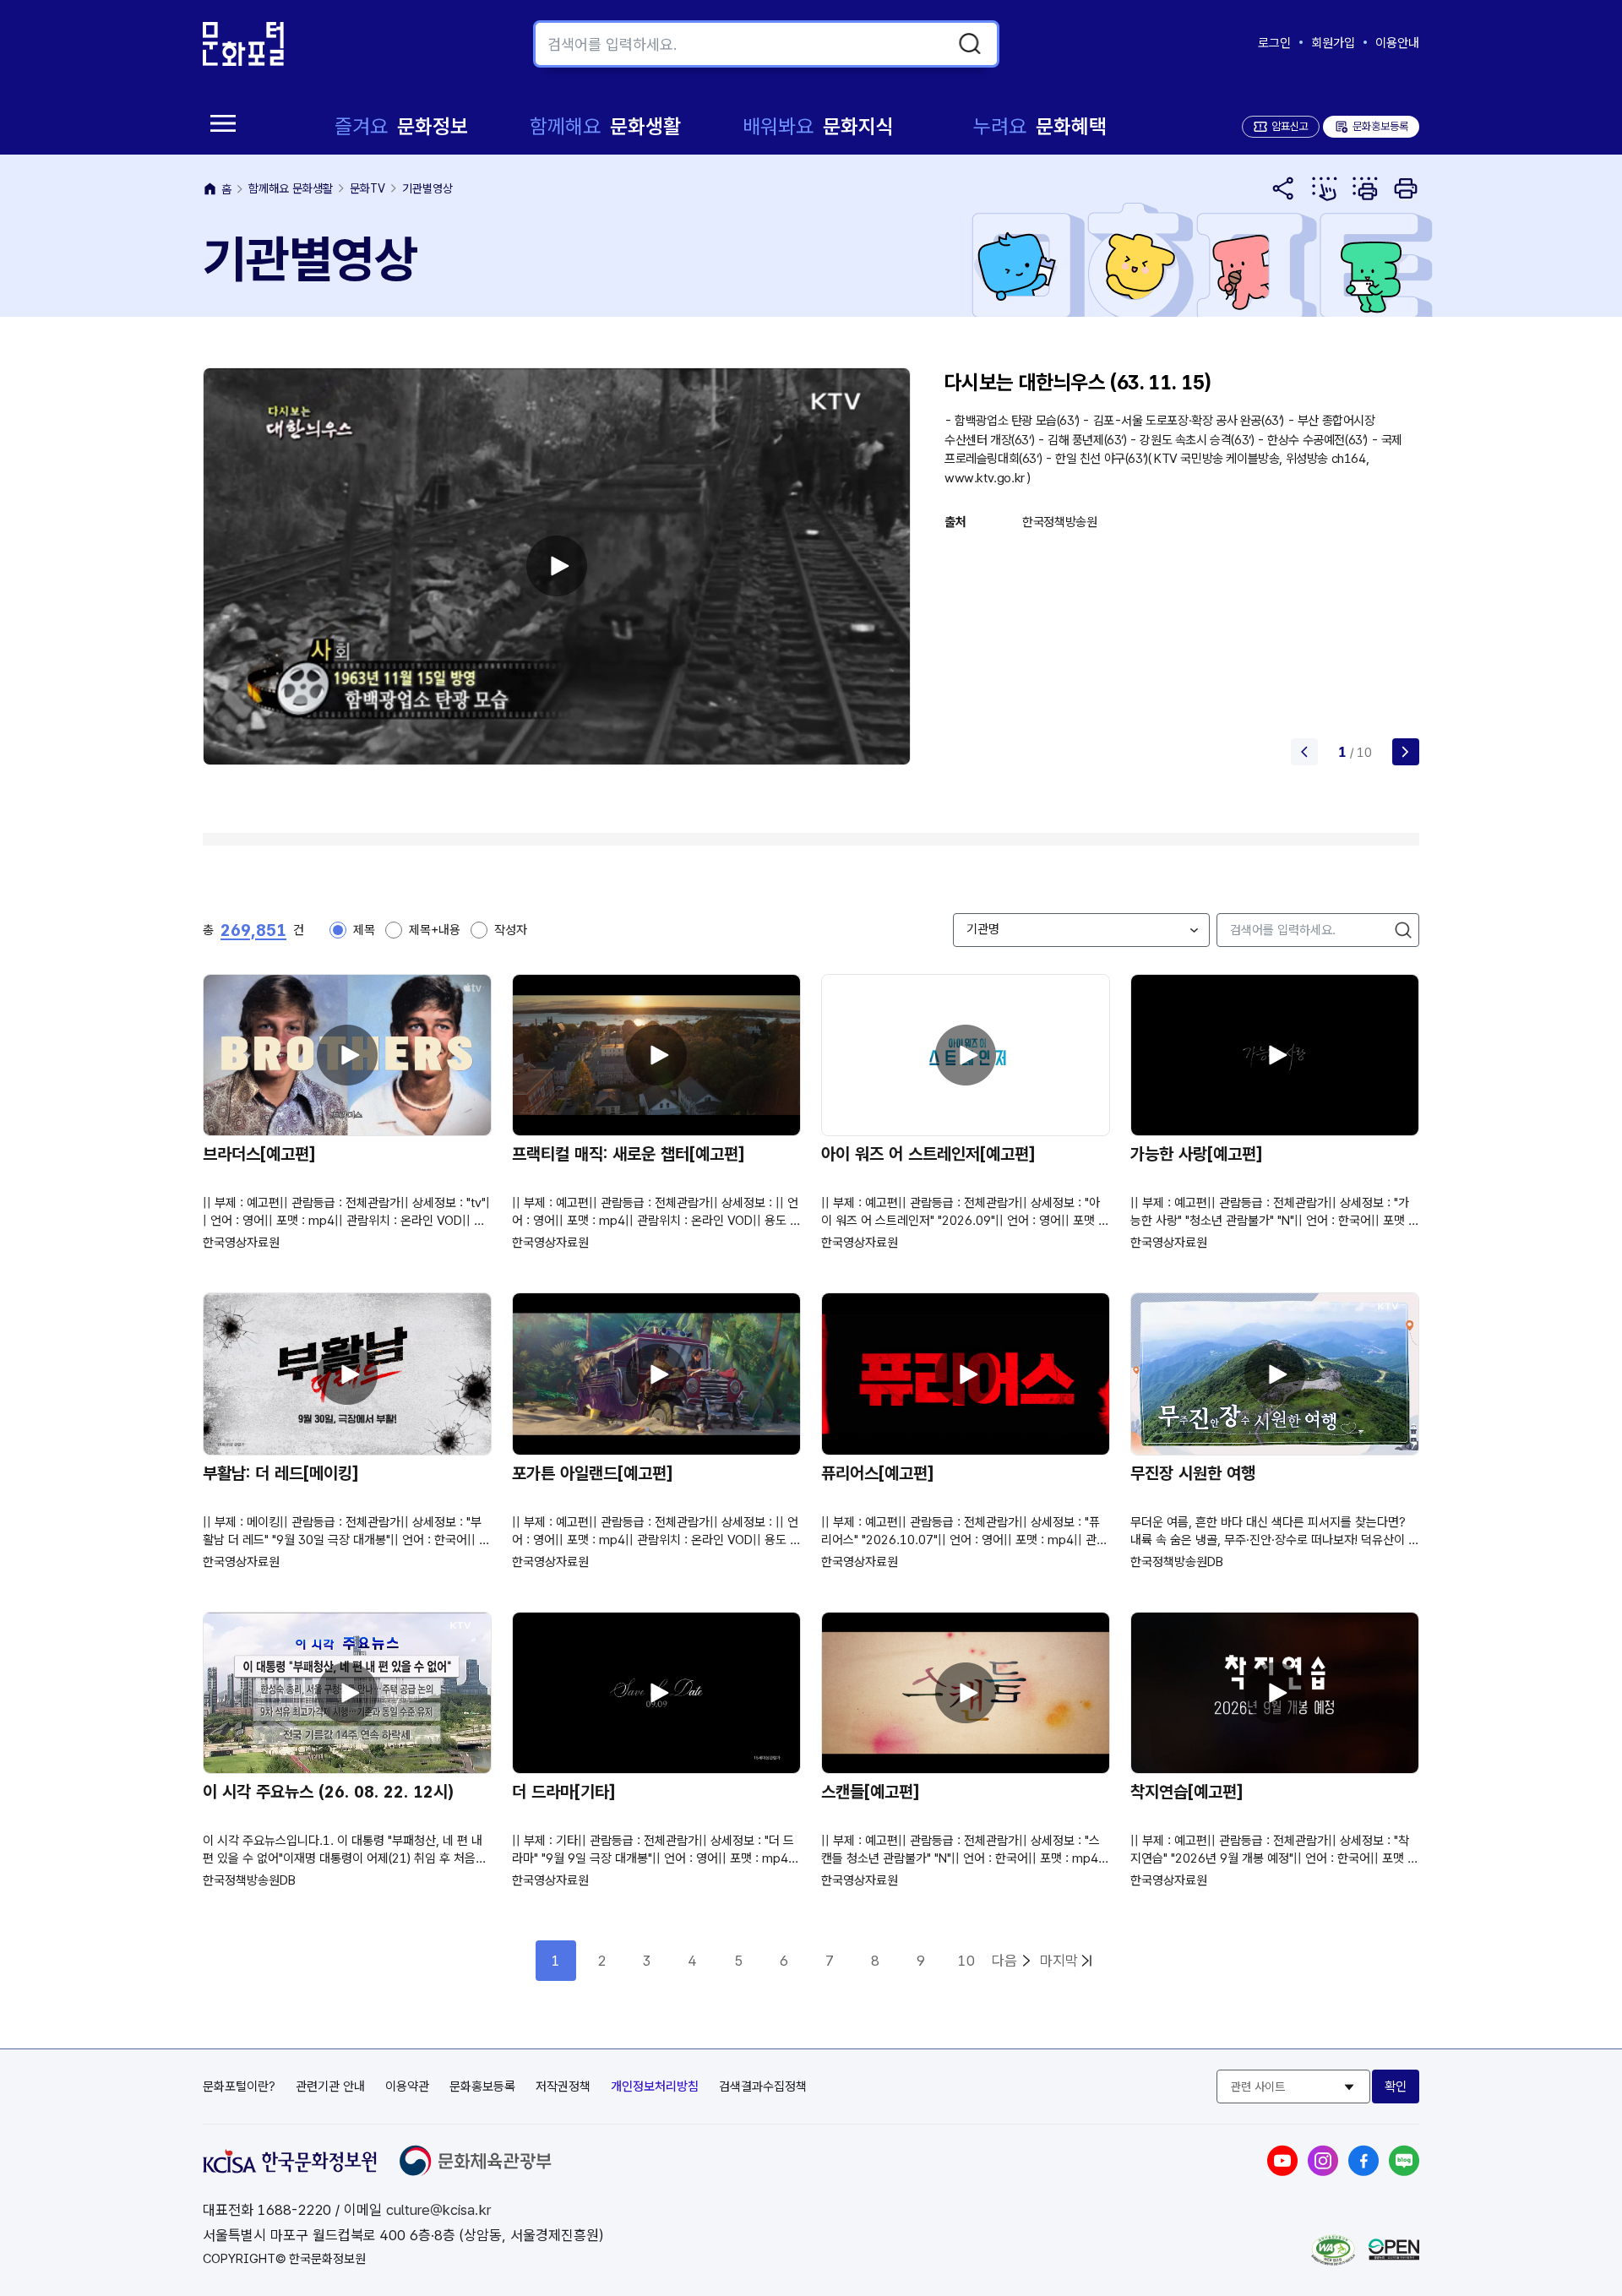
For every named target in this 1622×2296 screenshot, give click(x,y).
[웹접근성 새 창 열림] (1333, 2261)
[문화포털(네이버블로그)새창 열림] (1404, 2171)
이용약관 (407, 2087)
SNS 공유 (1284, 188)
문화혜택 (1040, 126)
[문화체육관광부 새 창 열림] (476, 2171)
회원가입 (1333, 43)
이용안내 (1397, 43)
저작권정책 (563, 2087)
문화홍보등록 (1371, 126)
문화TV (367, 188)
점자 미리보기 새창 (1325, 188)
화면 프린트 (1406, 188)
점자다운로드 (1365, 188)
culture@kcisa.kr (438, 2210)
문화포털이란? (239, 2087)
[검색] (970, 44)
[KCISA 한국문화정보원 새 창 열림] (290, 2168)
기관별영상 (427, 188)
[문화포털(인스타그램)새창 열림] (1323, 2171)
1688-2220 (294, 2210)
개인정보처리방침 (655, 2087)
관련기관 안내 (330, 2087)
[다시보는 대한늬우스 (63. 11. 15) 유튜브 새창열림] (557, 566)
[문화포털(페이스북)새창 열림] (1363, 2171)
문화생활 (605, 126)
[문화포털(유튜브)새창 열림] (1282, 2171)
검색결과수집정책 (763, 2087)
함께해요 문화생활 (291, 188)
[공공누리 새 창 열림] (1394, 2255)
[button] (1406, 752)
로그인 (1274, 43)
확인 (1396, 2087)
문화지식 (818, 126)
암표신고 (1290, 126)
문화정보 (401, 126)
